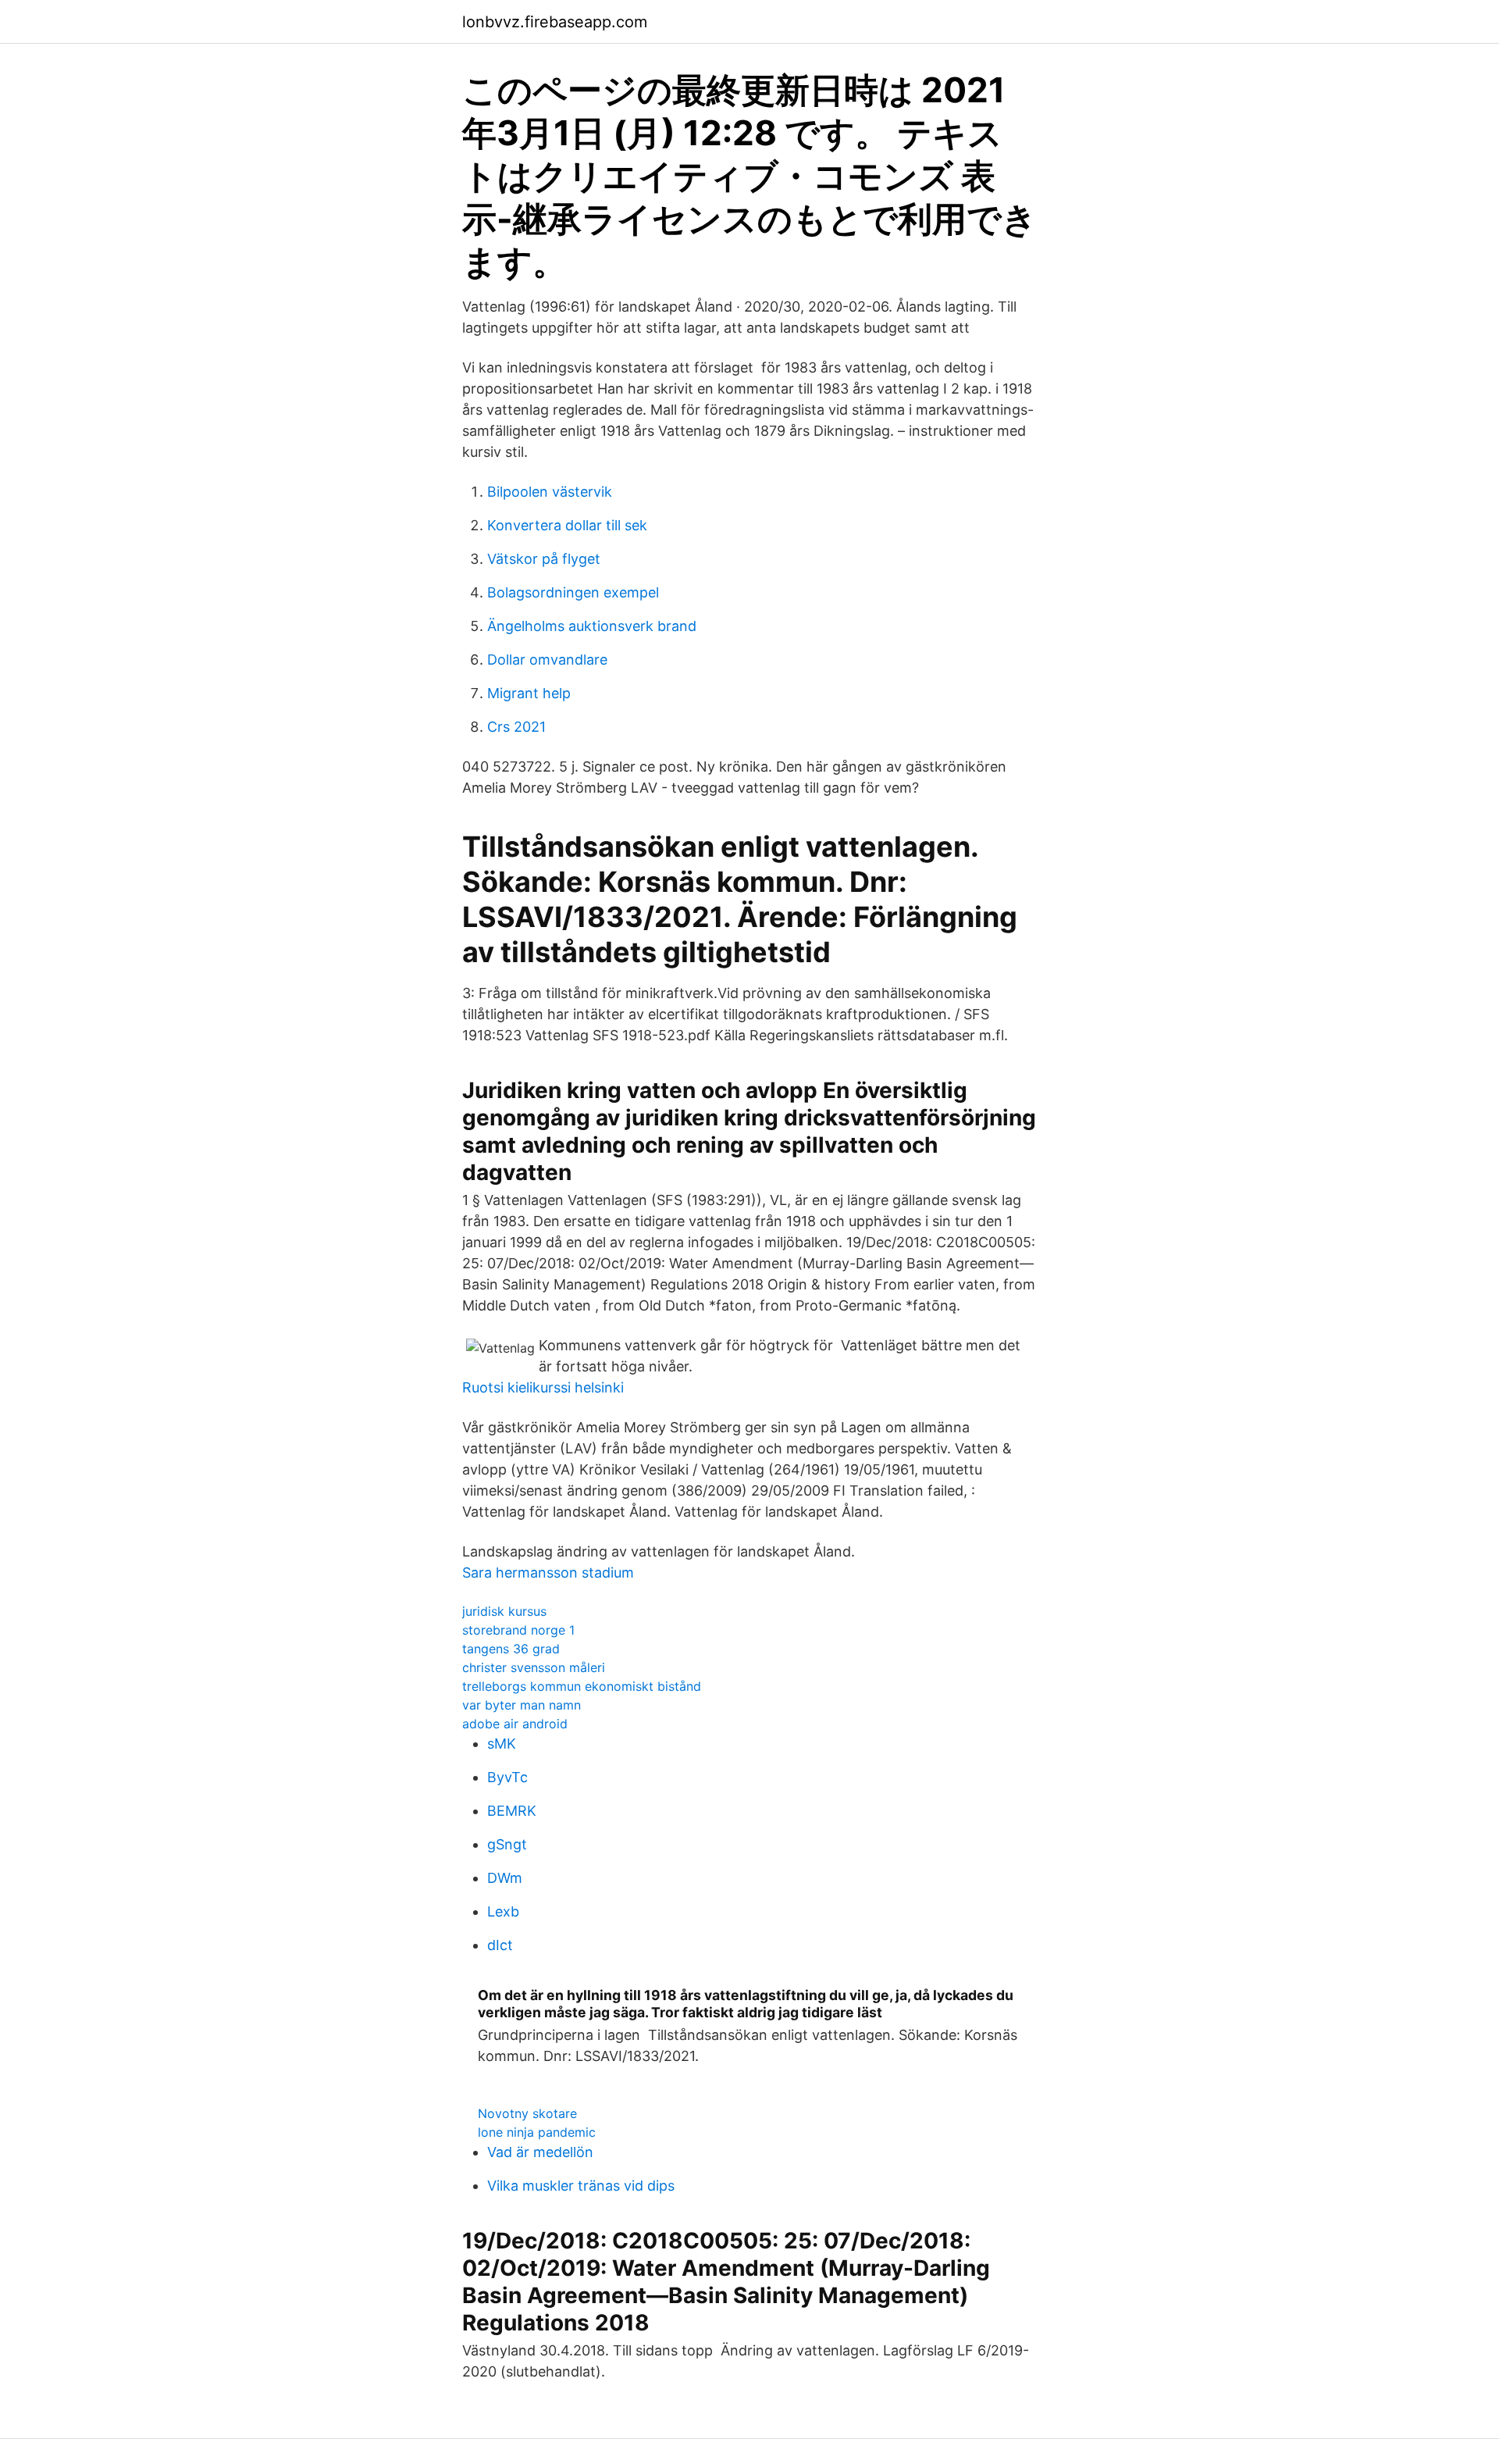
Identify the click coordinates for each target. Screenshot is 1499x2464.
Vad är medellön (540, 2152)
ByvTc (507, 1777)
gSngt (507, 1844)
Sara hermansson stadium (548, 1573)
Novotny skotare (527, 2113)
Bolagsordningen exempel (573, 592)
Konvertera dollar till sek (567, 525)
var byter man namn (522, 1705)
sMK (502, 1744)
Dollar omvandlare (547, 660)
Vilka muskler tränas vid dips (581, 2186)
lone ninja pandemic (537, 2132)
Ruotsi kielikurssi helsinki (543, 1387)
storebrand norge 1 (518, 1630)
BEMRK (512, 1811)
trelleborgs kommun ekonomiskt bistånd (582, 1686)
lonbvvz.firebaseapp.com (555, 22)
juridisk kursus (504, 1611)
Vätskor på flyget (544, 559)
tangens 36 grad (511, 1649)
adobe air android (515, 1724)
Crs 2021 (516, 727)
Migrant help (529, 693)
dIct (500, 1945)
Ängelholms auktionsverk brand (592, 626)
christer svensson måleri (534, 1667)
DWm (505, 1878)
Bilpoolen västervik (550, 492)
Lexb (503, 1911)
